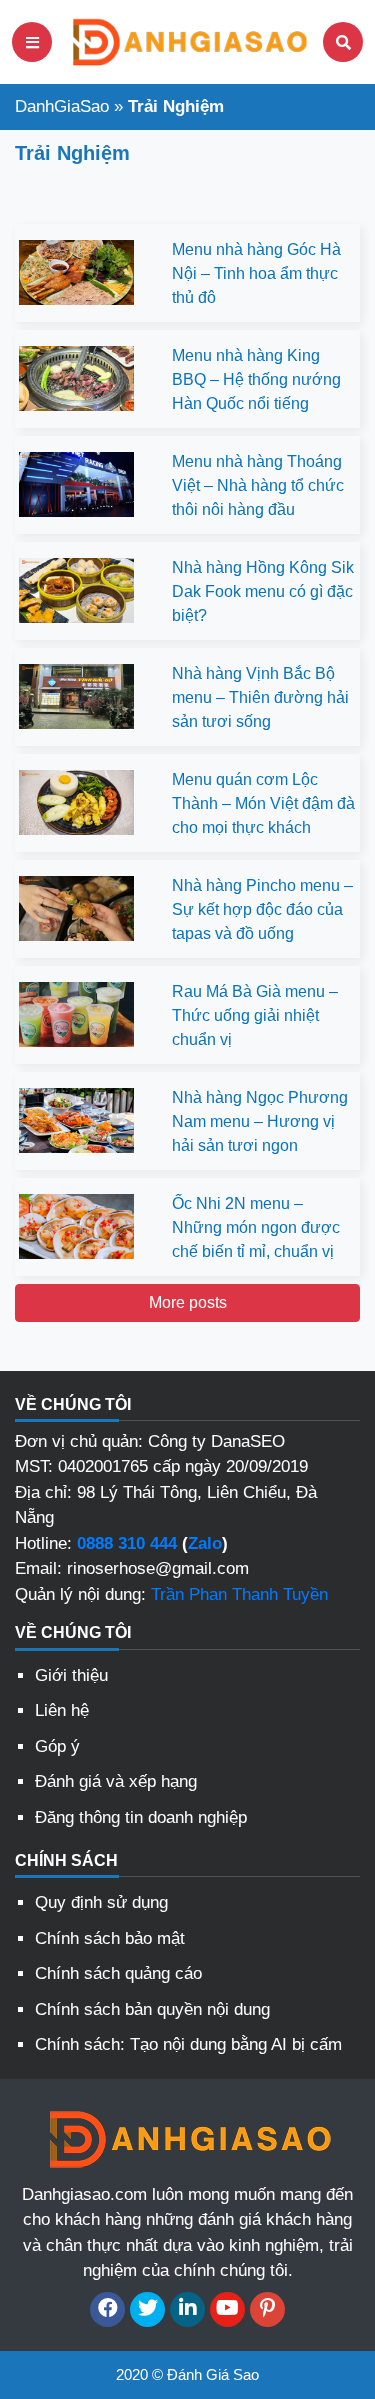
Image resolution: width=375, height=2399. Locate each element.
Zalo (205, 1543)
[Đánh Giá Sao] (188, 40)
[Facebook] (107, 2309)
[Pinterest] (267, 2309)
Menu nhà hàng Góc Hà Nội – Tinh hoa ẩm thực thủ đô (256, 273)
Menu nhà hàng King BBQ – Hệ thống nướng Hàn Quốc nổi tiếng (256, 379)
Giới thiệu (71, 1675)
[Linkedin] (187, 2309)
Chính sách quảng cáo (118, 1973)
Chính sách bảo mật (110, 1938)
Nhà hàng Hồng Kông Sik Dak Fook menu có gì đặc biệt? (263, 591)
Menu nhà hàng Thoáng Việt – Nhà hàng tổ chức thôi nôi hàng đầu (258, 485)
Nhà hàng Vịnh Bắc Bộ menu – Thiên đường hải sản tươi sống (260, 697)
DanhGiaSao (62, 106)
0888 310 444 (127, 1543)
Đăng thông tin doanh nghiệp (141, 1817)
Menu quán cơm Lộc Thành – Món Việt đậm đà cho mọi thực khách (263, 803)
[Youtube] (227, 2309)
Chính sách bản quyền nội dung (152, 2009)
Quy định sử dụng (101, 1902)
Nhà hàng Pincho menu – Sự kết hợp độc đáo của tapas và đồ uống (262, 909)
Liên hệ (62, 1710)
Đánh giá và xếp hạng (116, 1781)
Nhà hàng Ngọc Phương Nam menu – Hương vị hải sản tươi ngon (260, 1121)
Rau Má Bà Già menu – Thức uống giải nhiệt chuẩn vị (255, 1015)
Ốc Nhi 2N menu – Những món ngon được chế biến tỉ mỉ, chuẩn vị (256, 1227)
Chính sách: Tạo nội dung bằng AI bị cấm (188, 2044)
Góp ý (57, 1746)
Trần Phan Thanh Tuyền (239, 1594)
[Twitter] (147, 2309)
